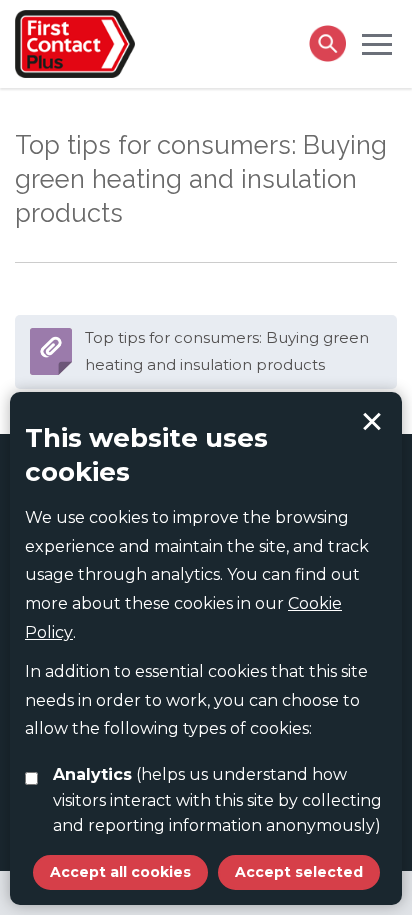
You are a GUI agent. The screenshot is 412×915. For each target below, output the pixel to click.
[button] (377, 43)
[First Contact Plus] (75, 42)
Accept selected (372, 422)
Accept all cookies (120, 872)
